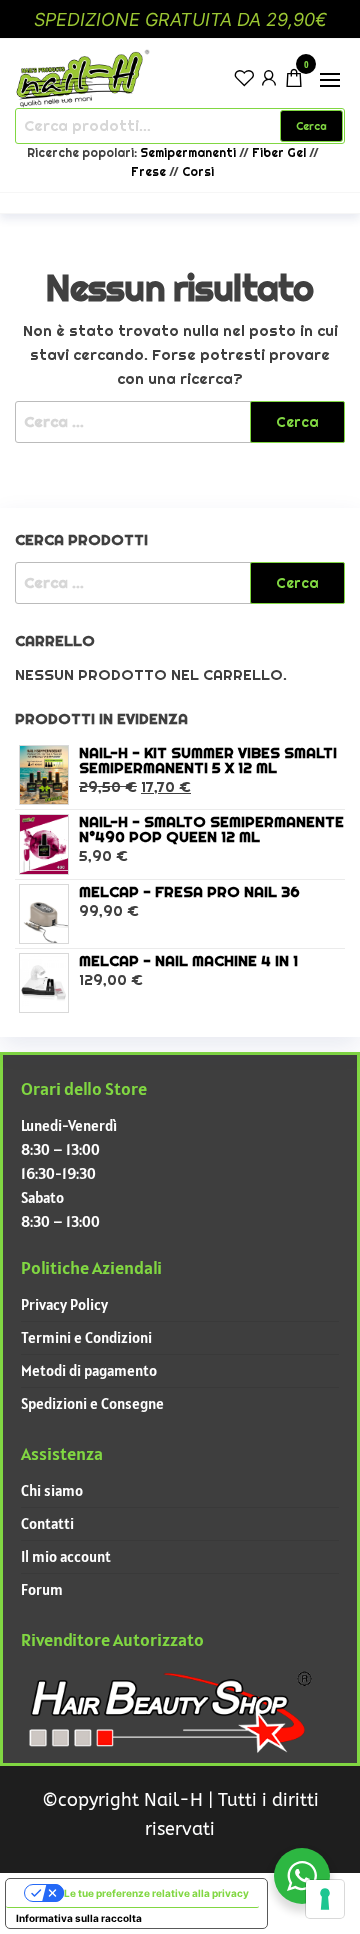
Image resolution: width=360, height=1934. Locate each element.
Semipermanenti (189, 153)
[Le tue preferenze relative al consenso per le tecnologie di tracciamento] (325, 1899)
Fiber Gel (279, 153)
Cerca (311, 126)
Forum (42, 1589)
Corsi (198, 172)
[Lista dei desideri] (244, 76)
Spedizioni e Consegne (92, 1403)
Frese (148, 172)
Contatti (47, 1523)
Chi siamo (52, 1490)
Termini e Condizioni (86, 1337)
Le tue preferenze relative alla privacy (156, 1893)
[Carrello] (294, 80)
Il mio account (66, 1556)
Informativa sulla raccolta (79, 1918)
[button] (330, 80)
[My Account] (269, 76)
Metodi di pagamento (89, 1370)
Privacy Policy (64, 1304)
